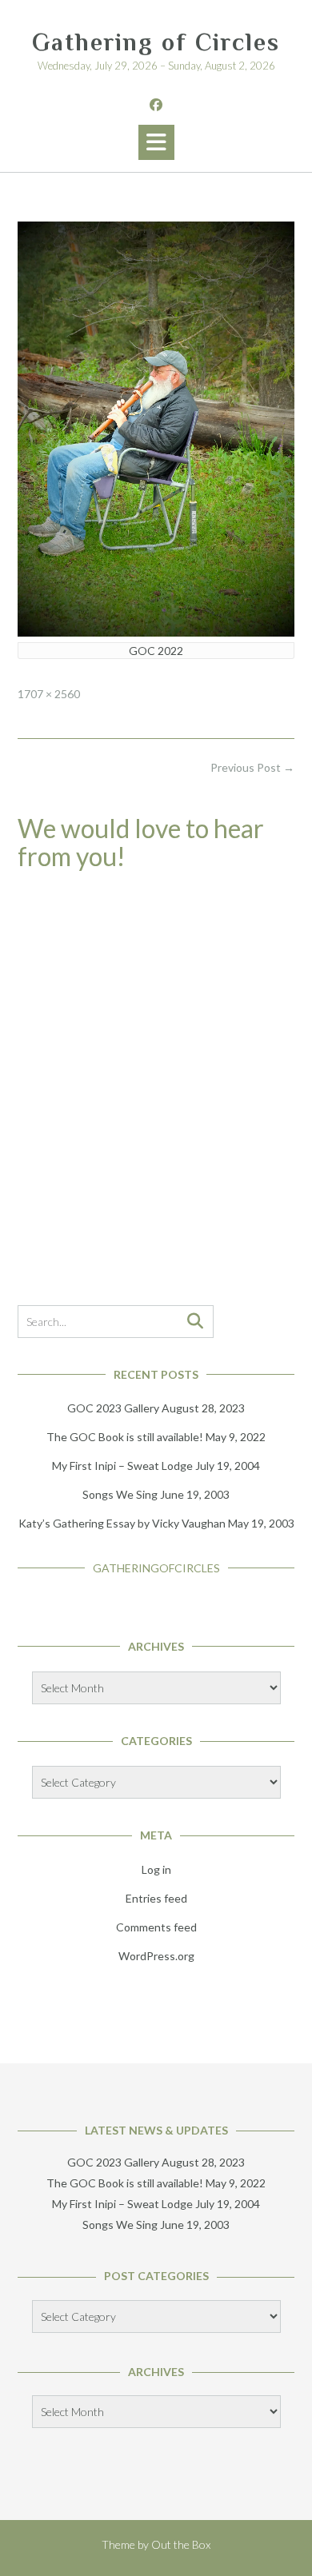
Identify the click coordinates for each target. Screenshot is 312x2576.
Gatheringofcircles (156, 1568)
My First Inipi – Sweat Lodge (122, 1466)
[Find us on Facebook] (156, 104)
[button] (156, 142)
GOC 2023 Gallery (113, 1408)
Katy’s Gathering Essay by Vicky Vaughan (122, 1523)
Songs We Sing (120, 1494)
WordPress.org (156, 1956)
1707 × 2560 (49, 694)
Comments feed (156, 1927)
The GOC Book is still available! (125, 1437)
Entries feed (156, 1898)
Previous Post (252, 767)
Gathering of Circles (156, 42)
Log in (156, 1869)
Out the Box (181, 2544)
